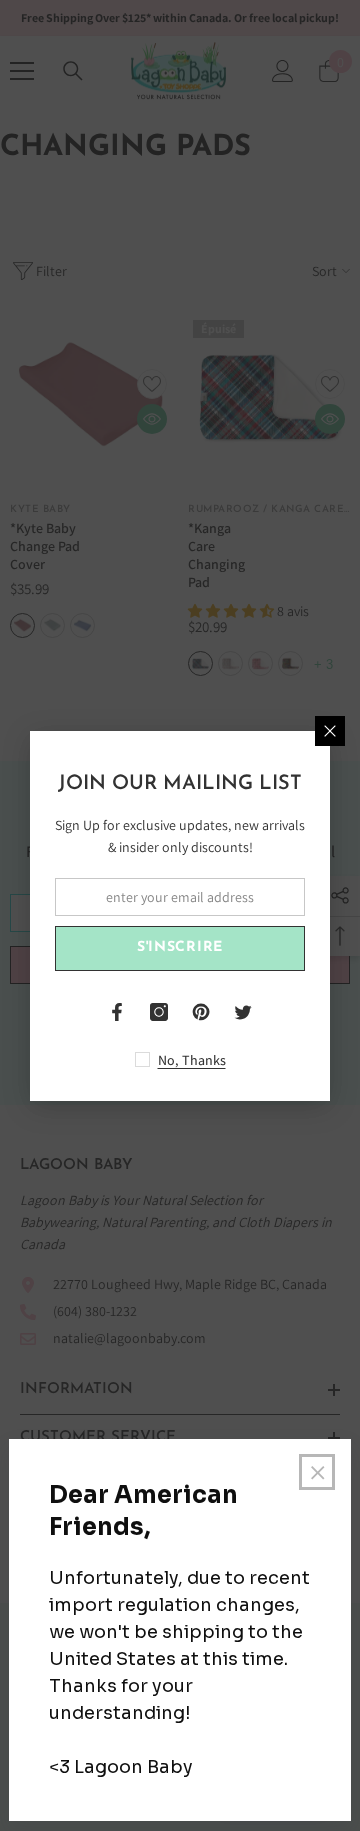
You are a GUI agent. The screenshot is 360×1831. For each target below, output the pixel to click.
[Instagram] (159, 1012)
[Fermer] (330, 731)
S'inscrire (180, 947)
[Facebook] (117, 1012)
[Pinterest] (201, 1012)
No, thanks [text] (192, 1060)
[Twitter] (243, 1012)
